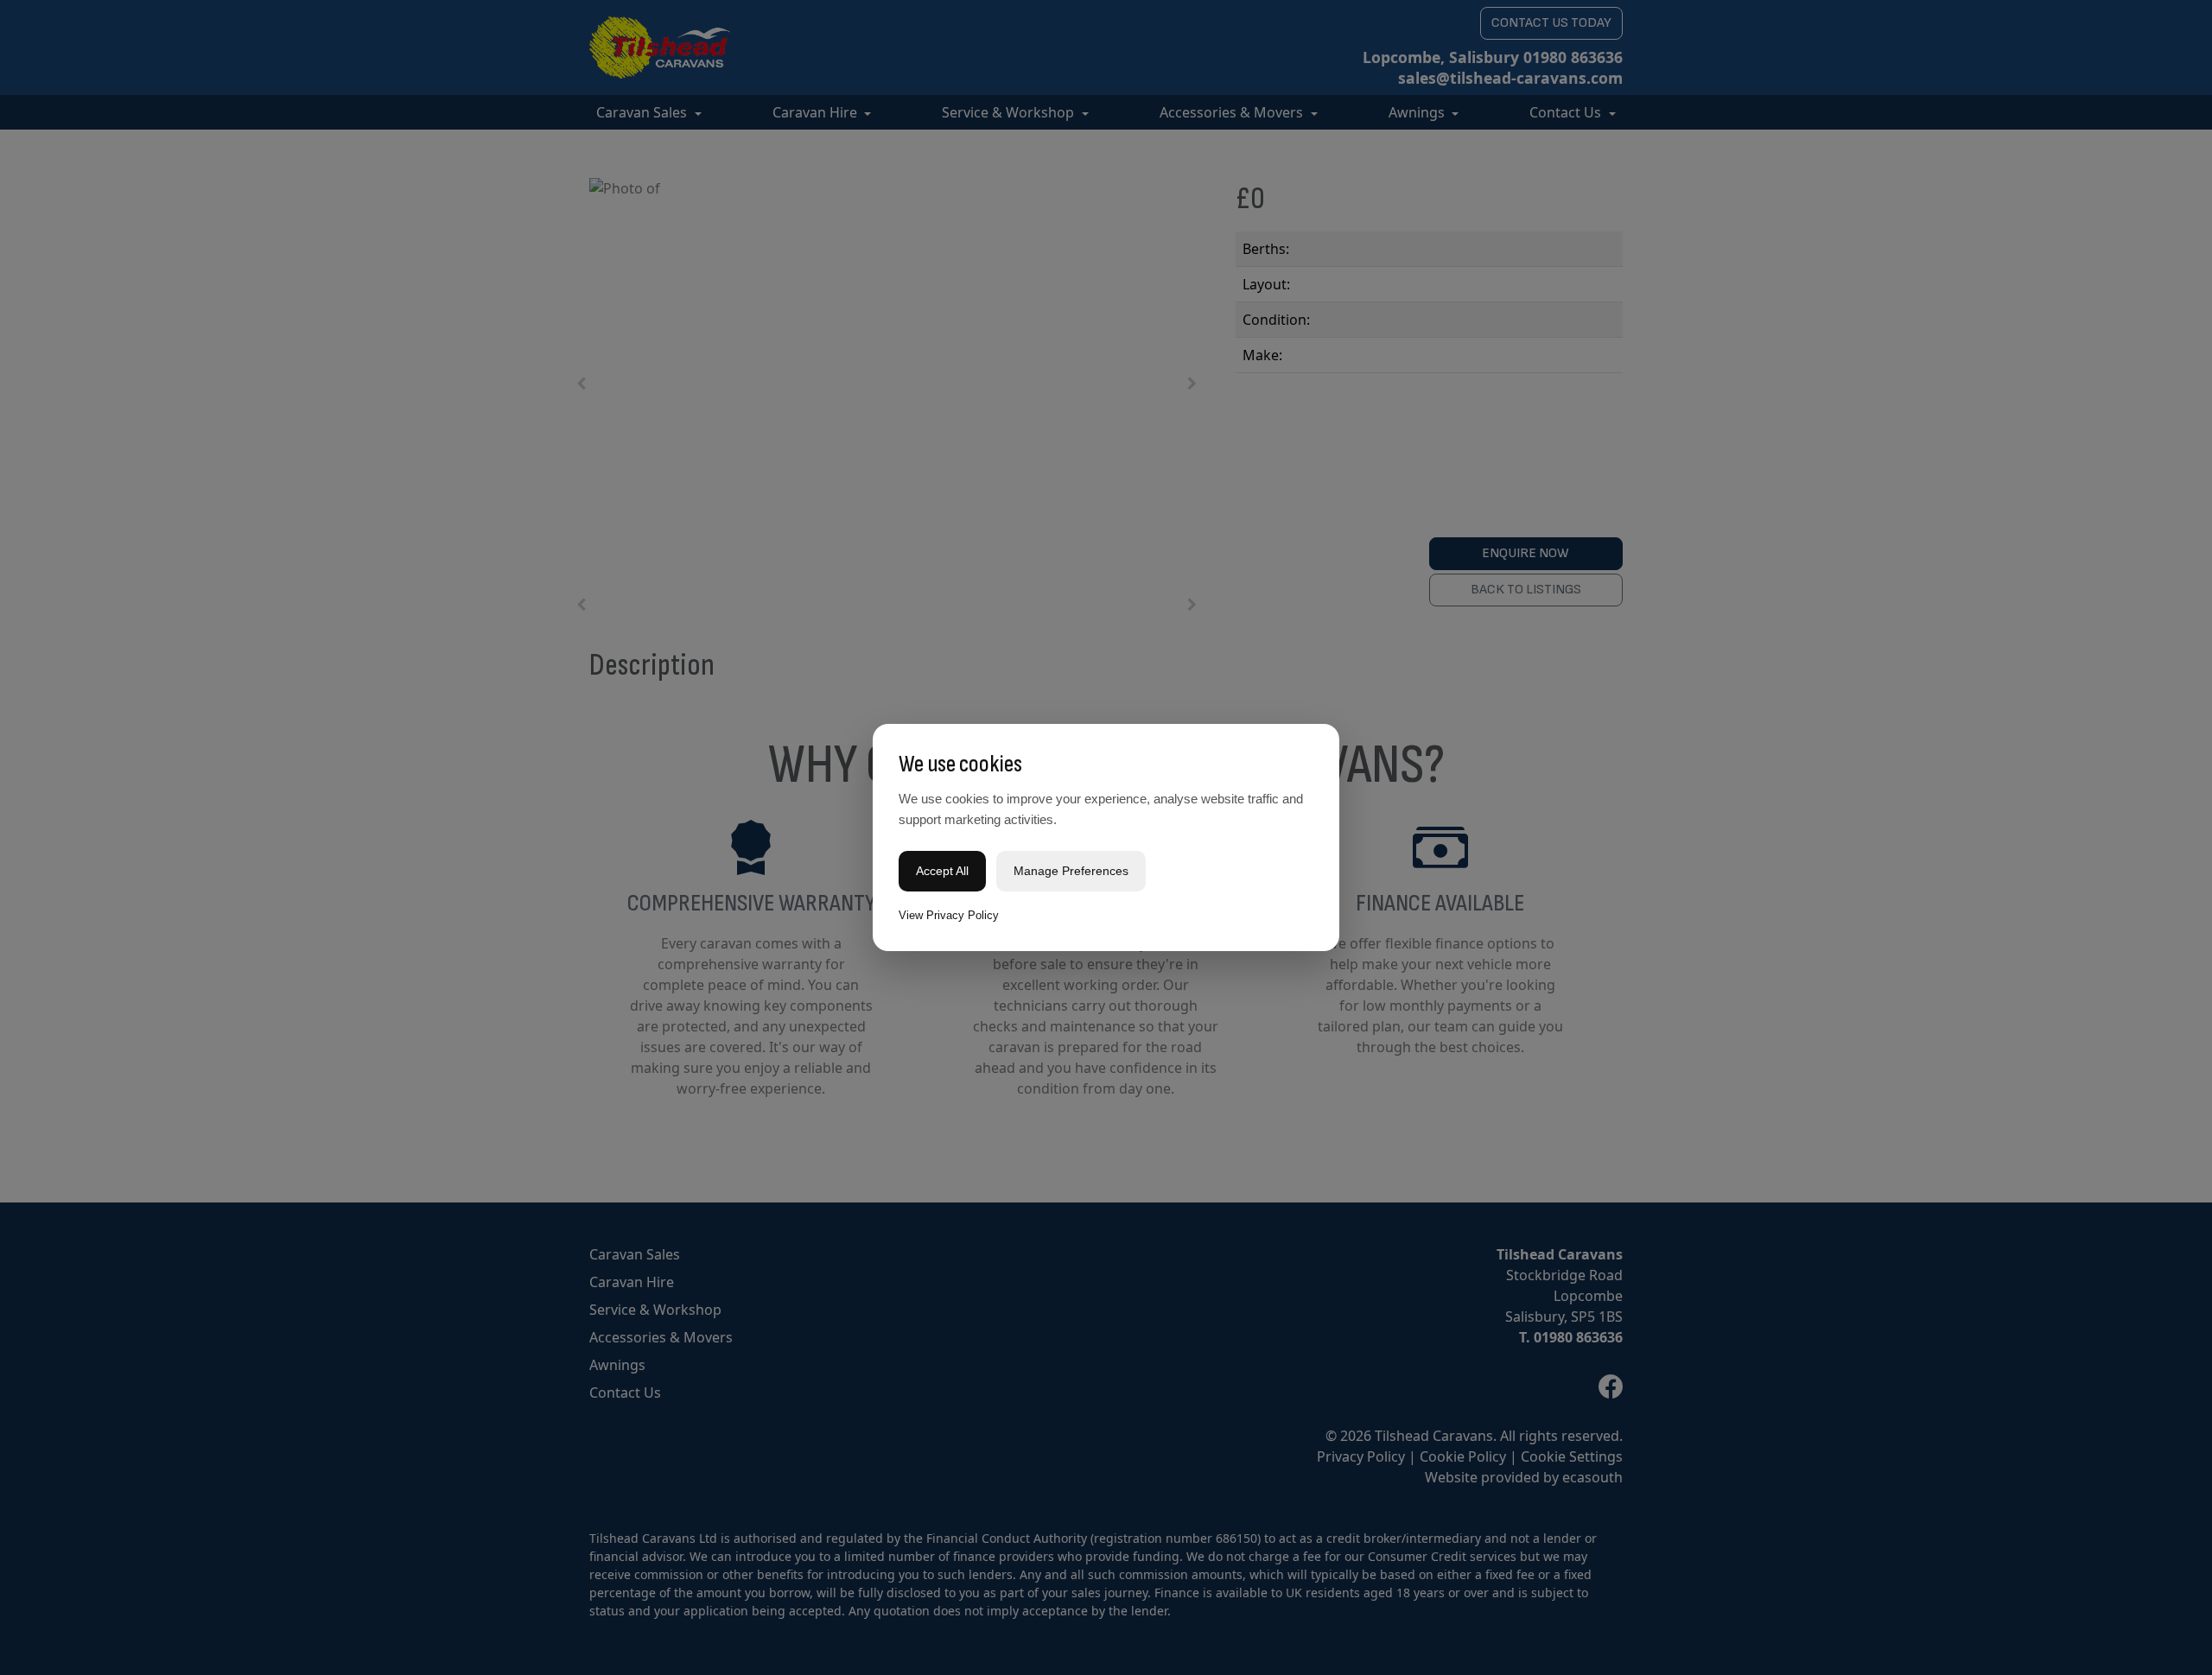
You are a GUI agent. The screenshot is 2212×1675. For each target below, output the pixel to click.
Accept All (942, 871)
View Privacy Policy (949, 915)
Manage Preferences (1071, 871)
